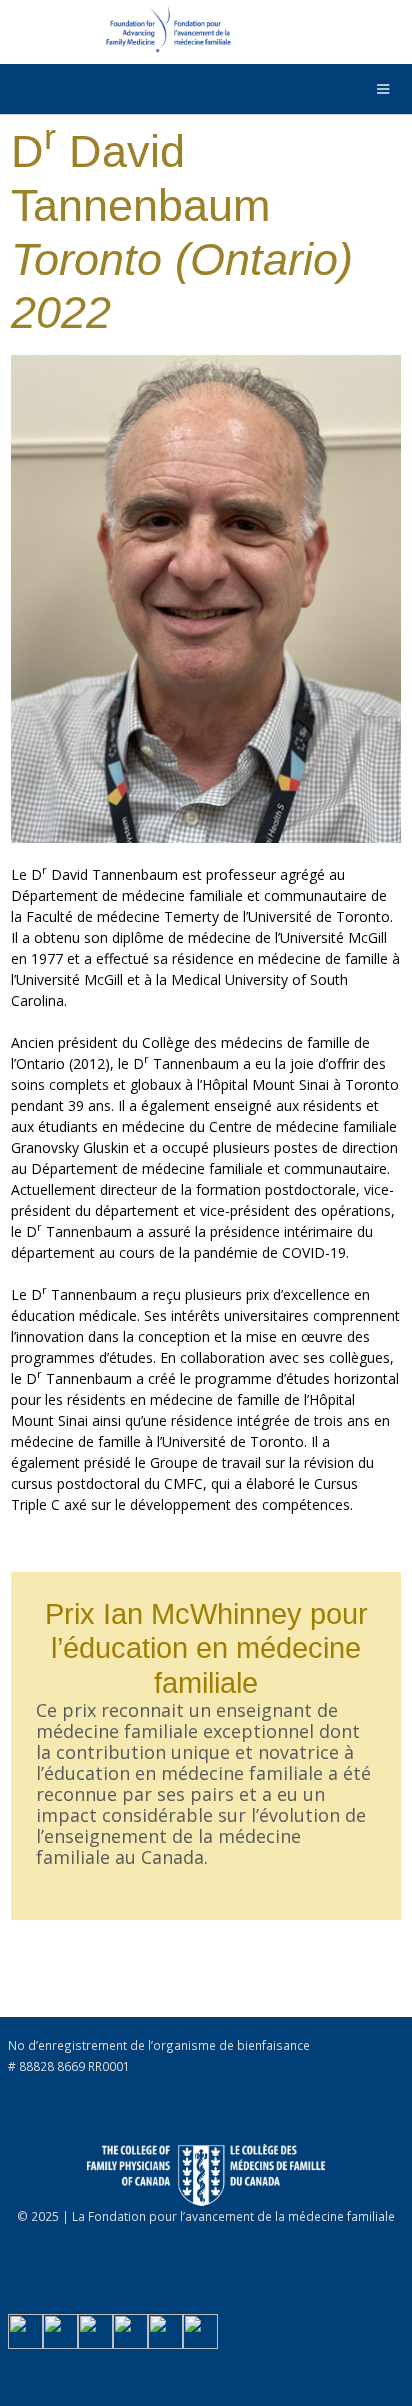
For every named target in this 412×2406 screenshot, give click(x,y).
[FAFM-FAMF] (118, 34)
